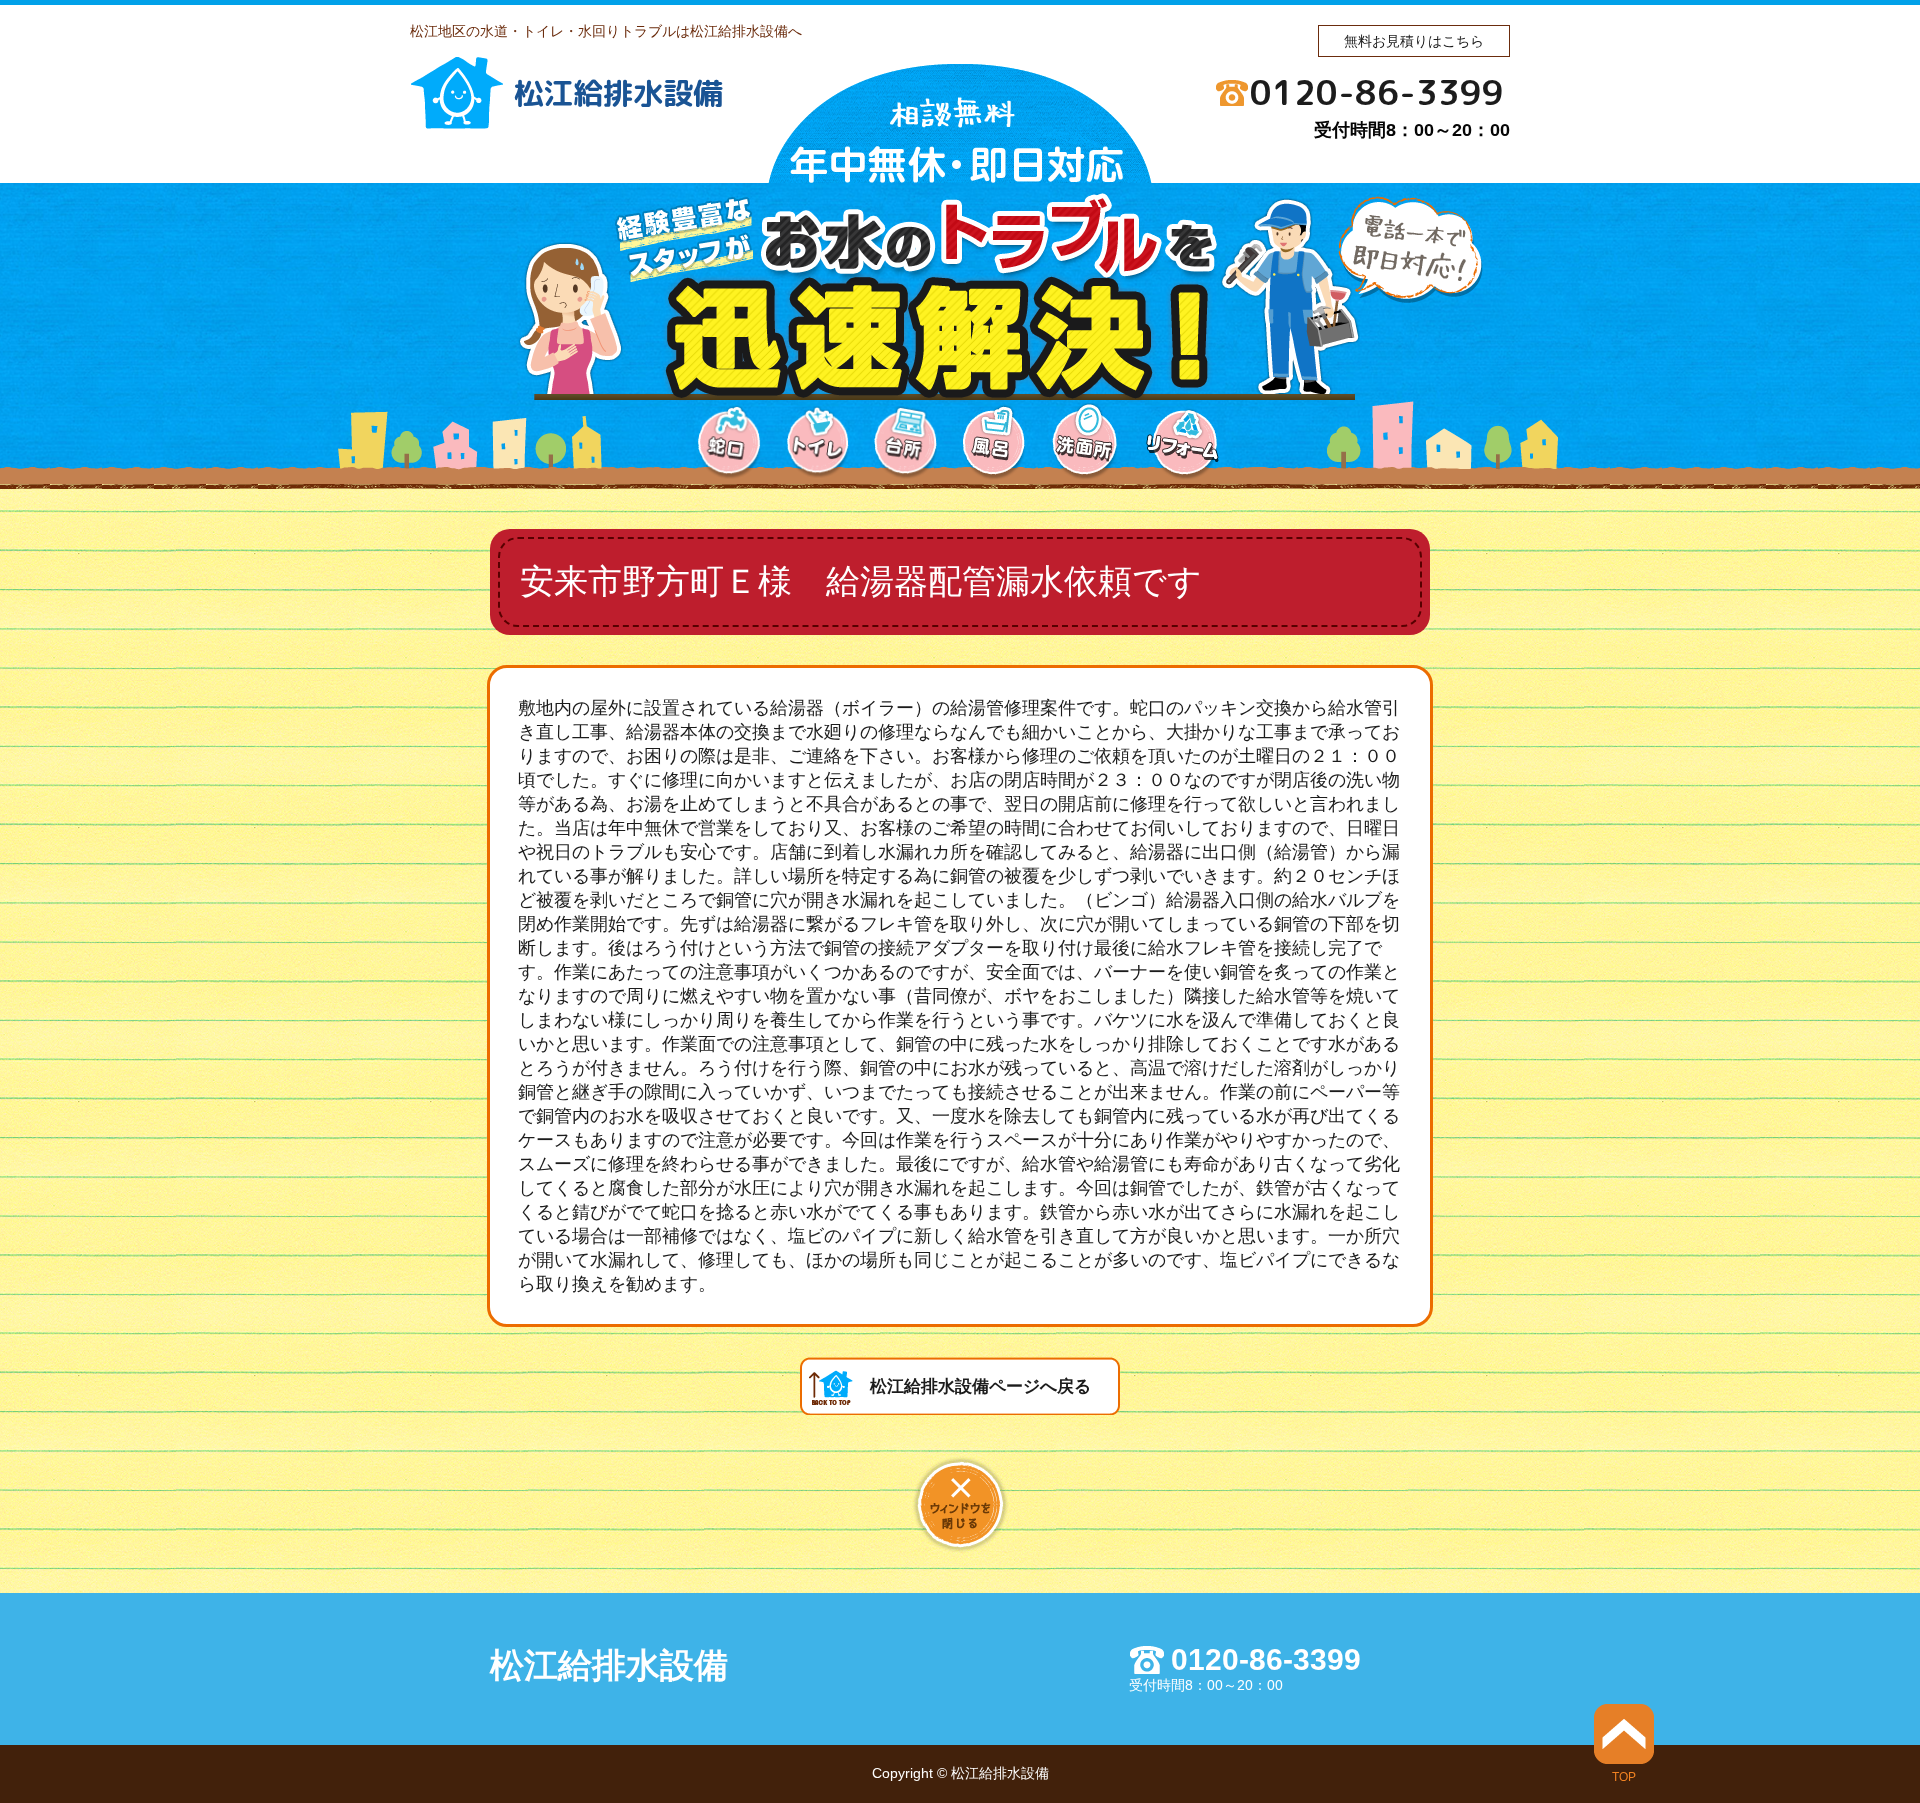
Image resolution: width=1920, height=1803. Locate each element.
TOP (1624, 1776)
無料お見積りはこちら (1414, 41)
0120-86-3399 (1377, 92)
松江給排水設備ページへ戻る (980, 1386)
